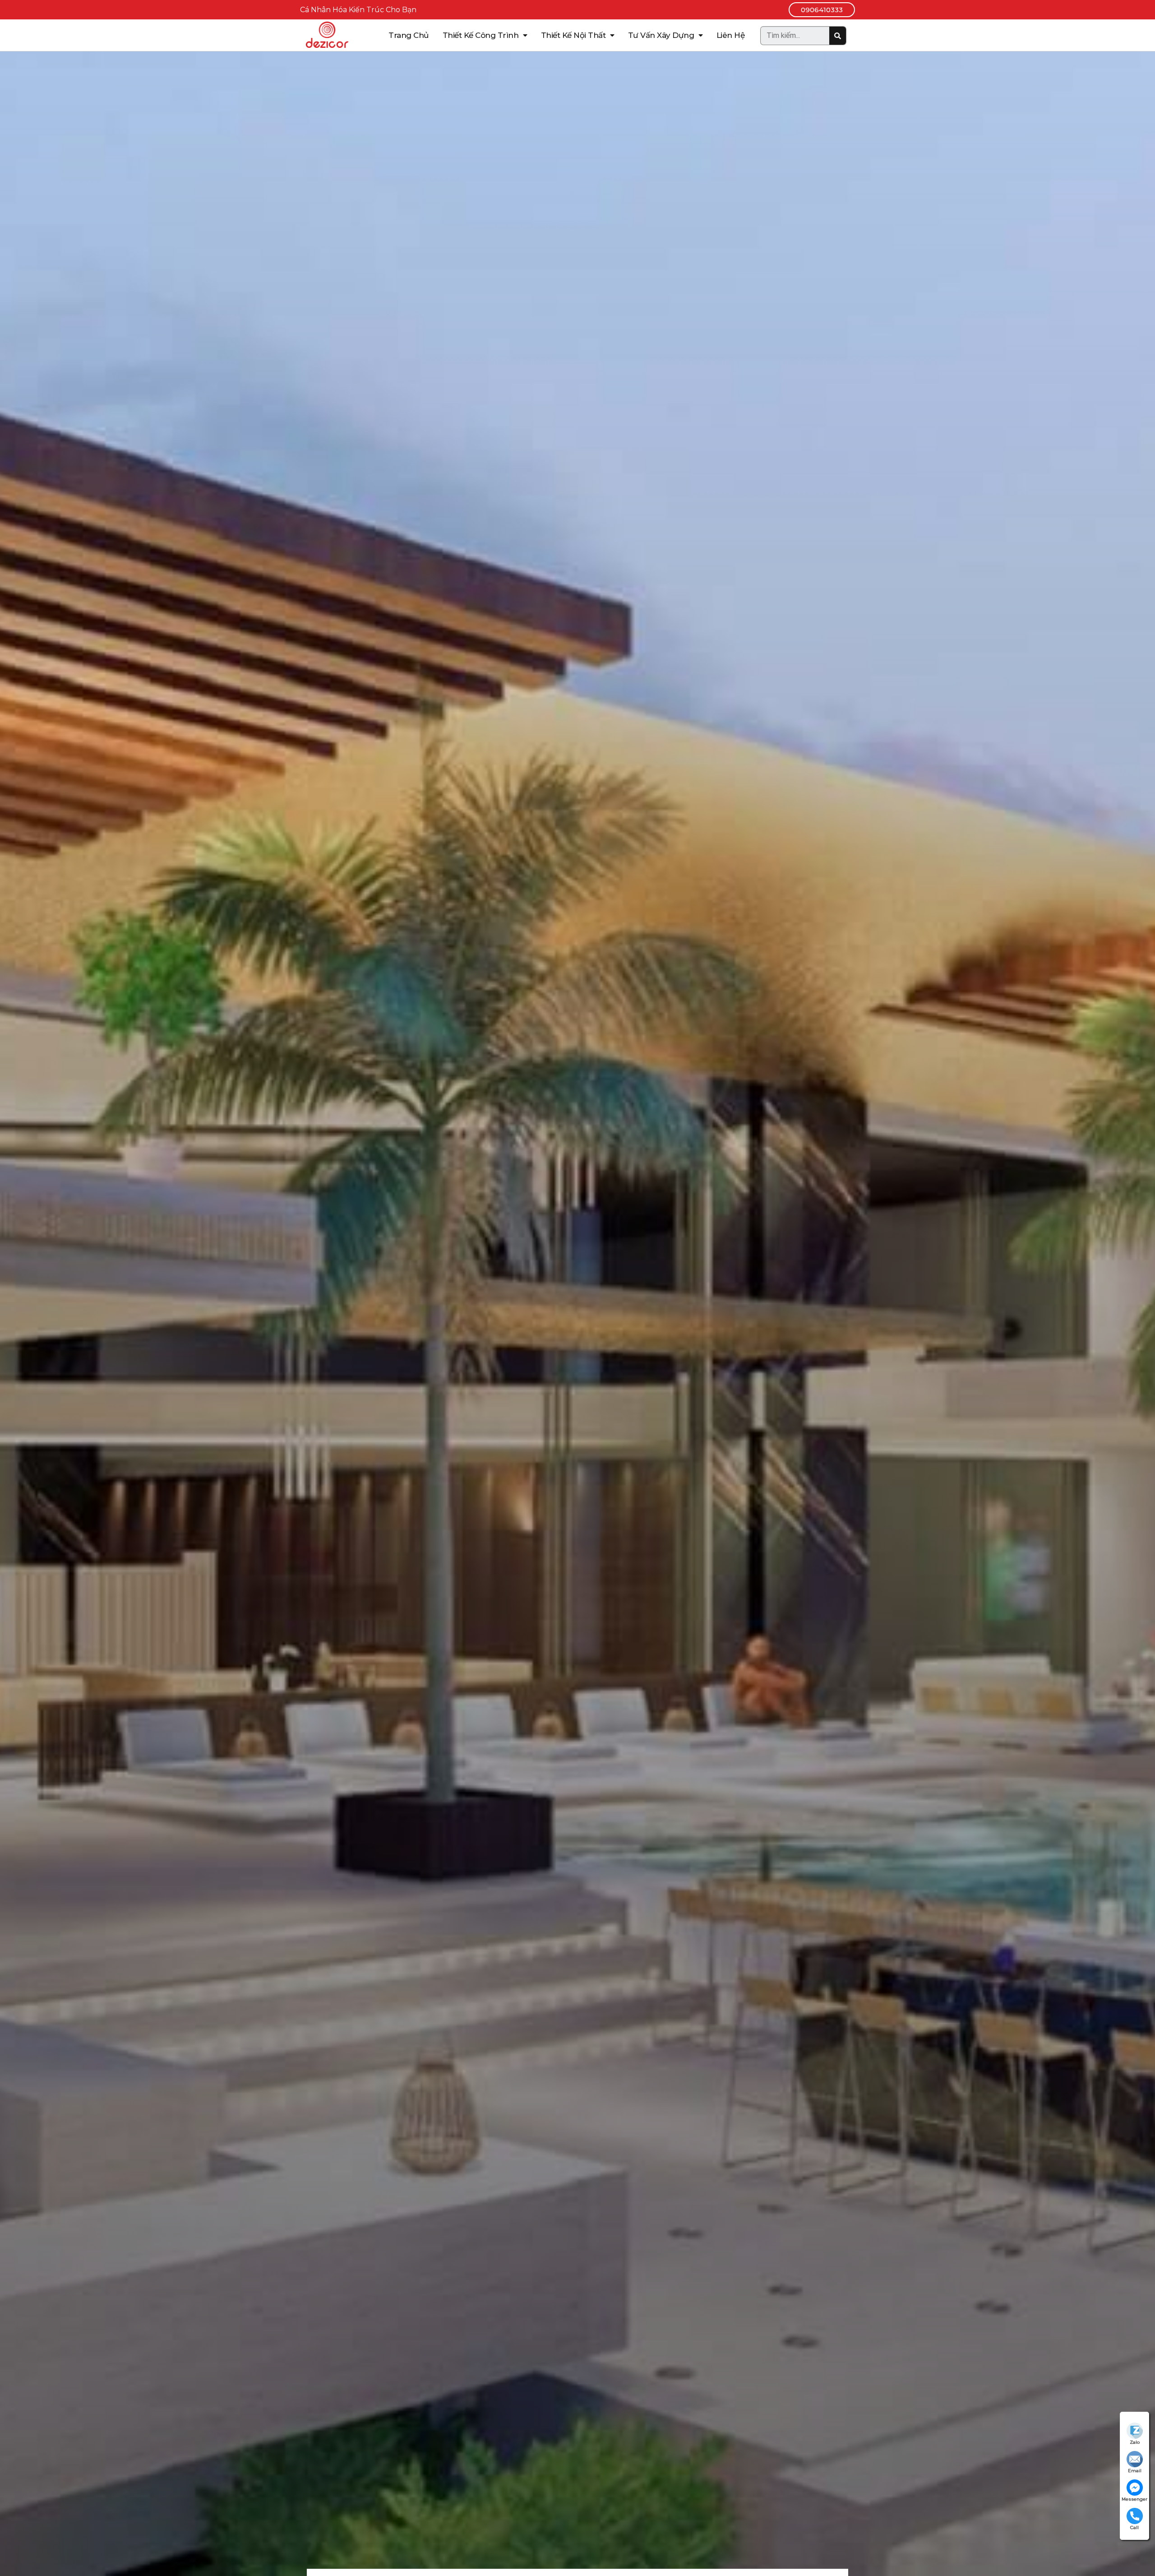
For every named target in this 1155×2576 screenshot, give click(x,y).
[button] (822, 10)
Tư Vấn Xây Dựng (661, 35)
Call (1134, 2527)
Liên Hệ (731, 35)
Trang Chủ (409, 35)
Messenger (1134, 2499)
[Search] (838, 36)
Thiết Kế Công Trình (481, 35)
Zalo (1135, 2442)
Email (1135, 2471)
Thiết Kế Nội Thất (573, 35)
